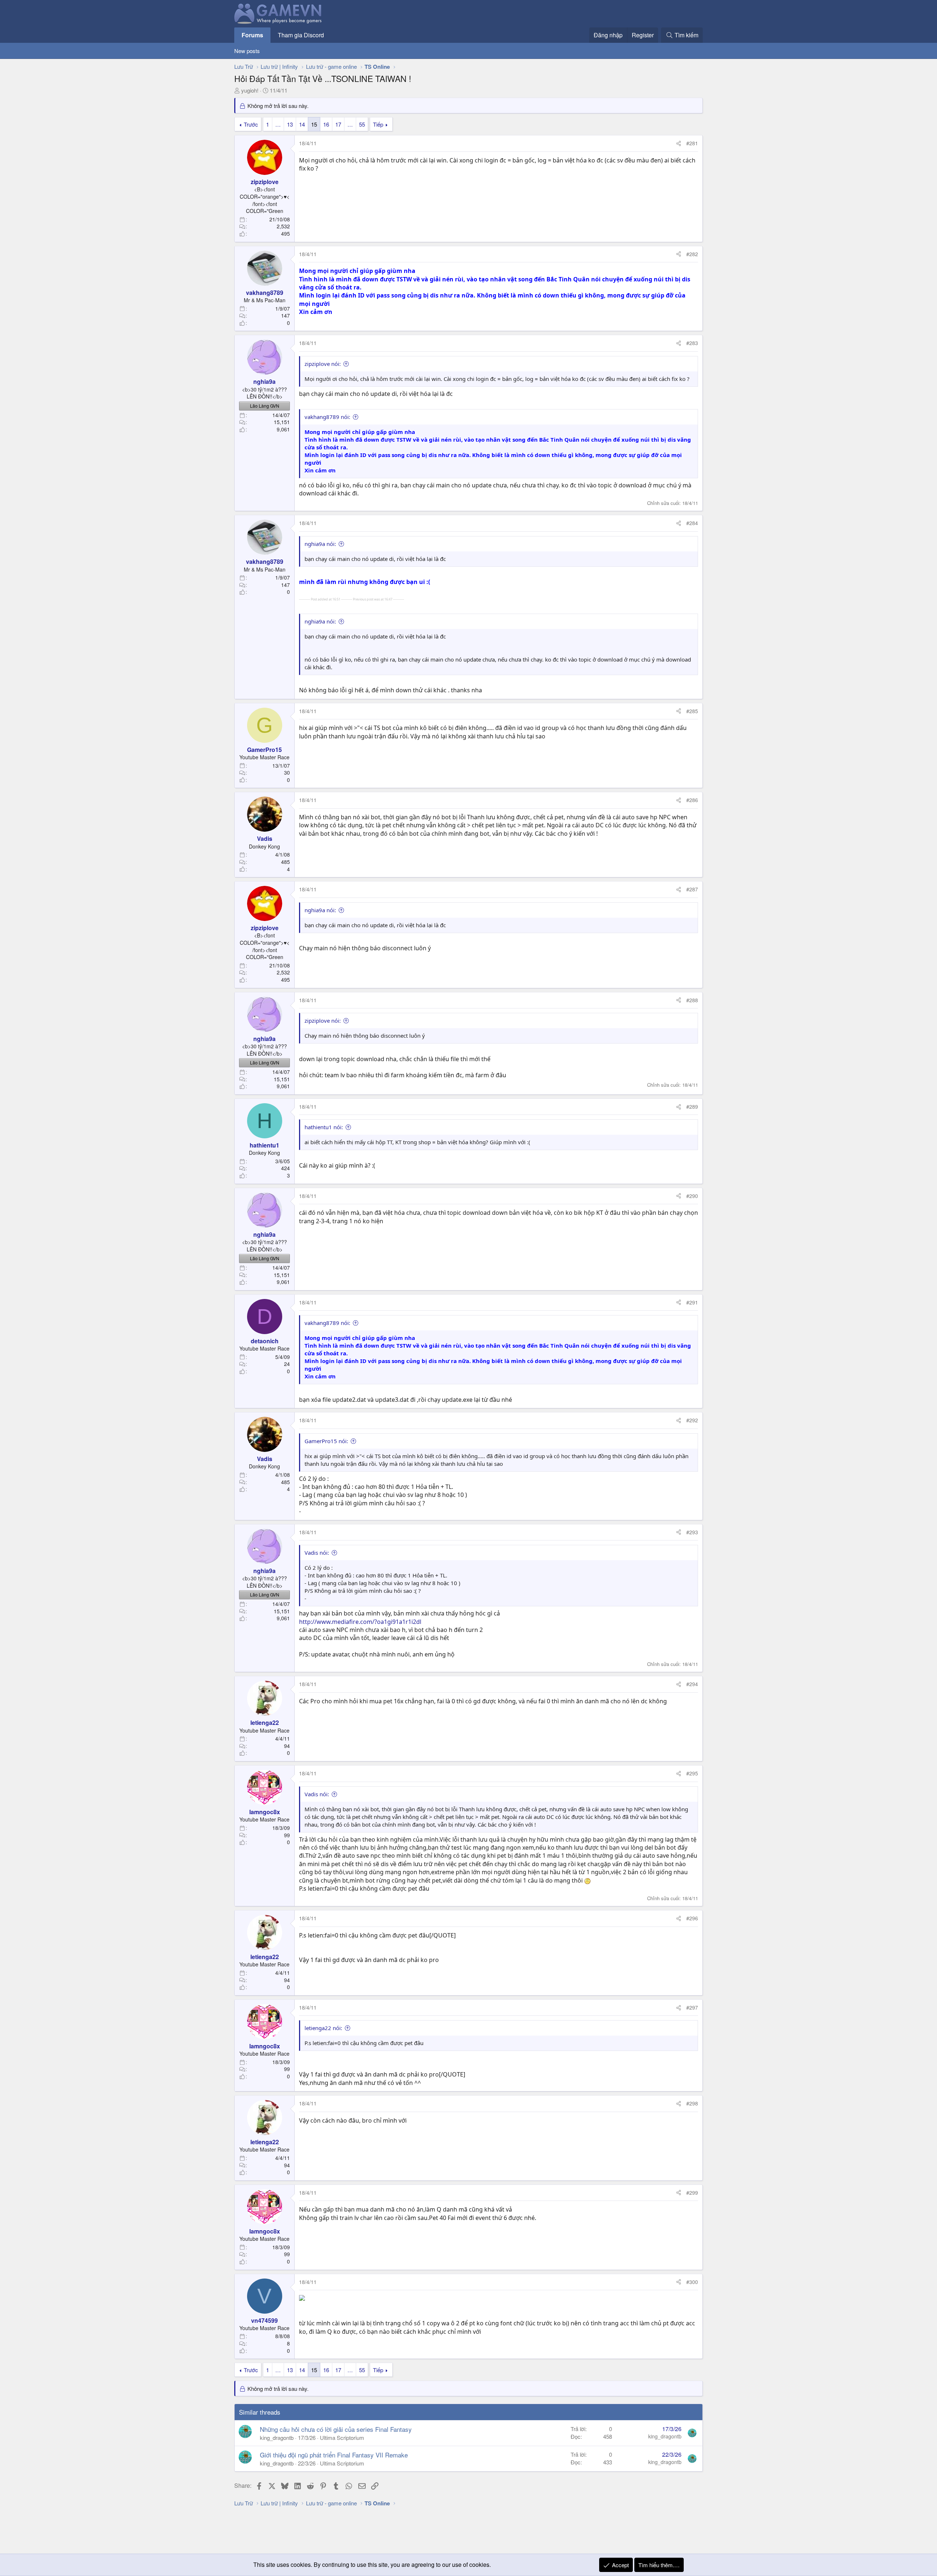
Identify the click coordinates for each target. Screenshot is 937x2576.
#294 (692, 1684)
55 (362, 124)
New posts (247, 51)
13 (290, 124)
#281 (692, 143)
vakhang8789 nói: (327, 417)
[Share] (679, 143)
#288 (692, 1000)
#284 (692, 523)
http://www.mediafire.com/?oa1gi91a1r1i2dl (360, 1622)
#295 (692, 1773)
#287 (692, 889)
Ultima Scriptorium (342, 2438)
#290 (692, 1196)
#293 (692, 1532)
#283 (692, 343)
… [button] (278, 124)
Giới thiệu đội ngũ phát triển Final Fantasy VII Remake (334, 2455)
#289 (692, 1107)
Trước (251, 124)
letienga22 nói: (323, 2028)
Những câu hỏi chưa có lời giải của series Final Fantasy (336, 2429)
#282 (692, 254)
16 (326, 124)
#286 (692, 800)
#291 (692, 1302)
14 (302, 124)
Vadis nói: (317, 1553)
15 (314, 124)
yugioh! (250, 90)
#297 (692, 2007)
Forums (252, 35)
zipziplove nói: (323, 364)
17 (338, 124)
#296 (692, 1918)
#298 (692, 2103)
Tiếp (378, 124)
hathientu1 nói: (324, 1127)
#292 (692, 1420)
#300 (692, 2282)
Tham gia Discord (301, 35)
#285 (692, 711)
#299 (692, 2193)
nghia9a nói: (320, 544)
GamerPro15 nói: (326, 1441)
